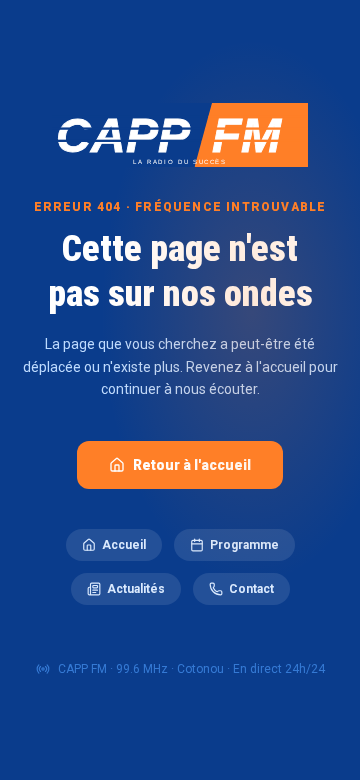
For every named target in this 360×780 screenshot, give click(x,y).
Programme (244, 545)
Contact (251, 589)
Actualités (136, 589)
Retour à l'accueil (192, 465)
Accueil (124, 545)
